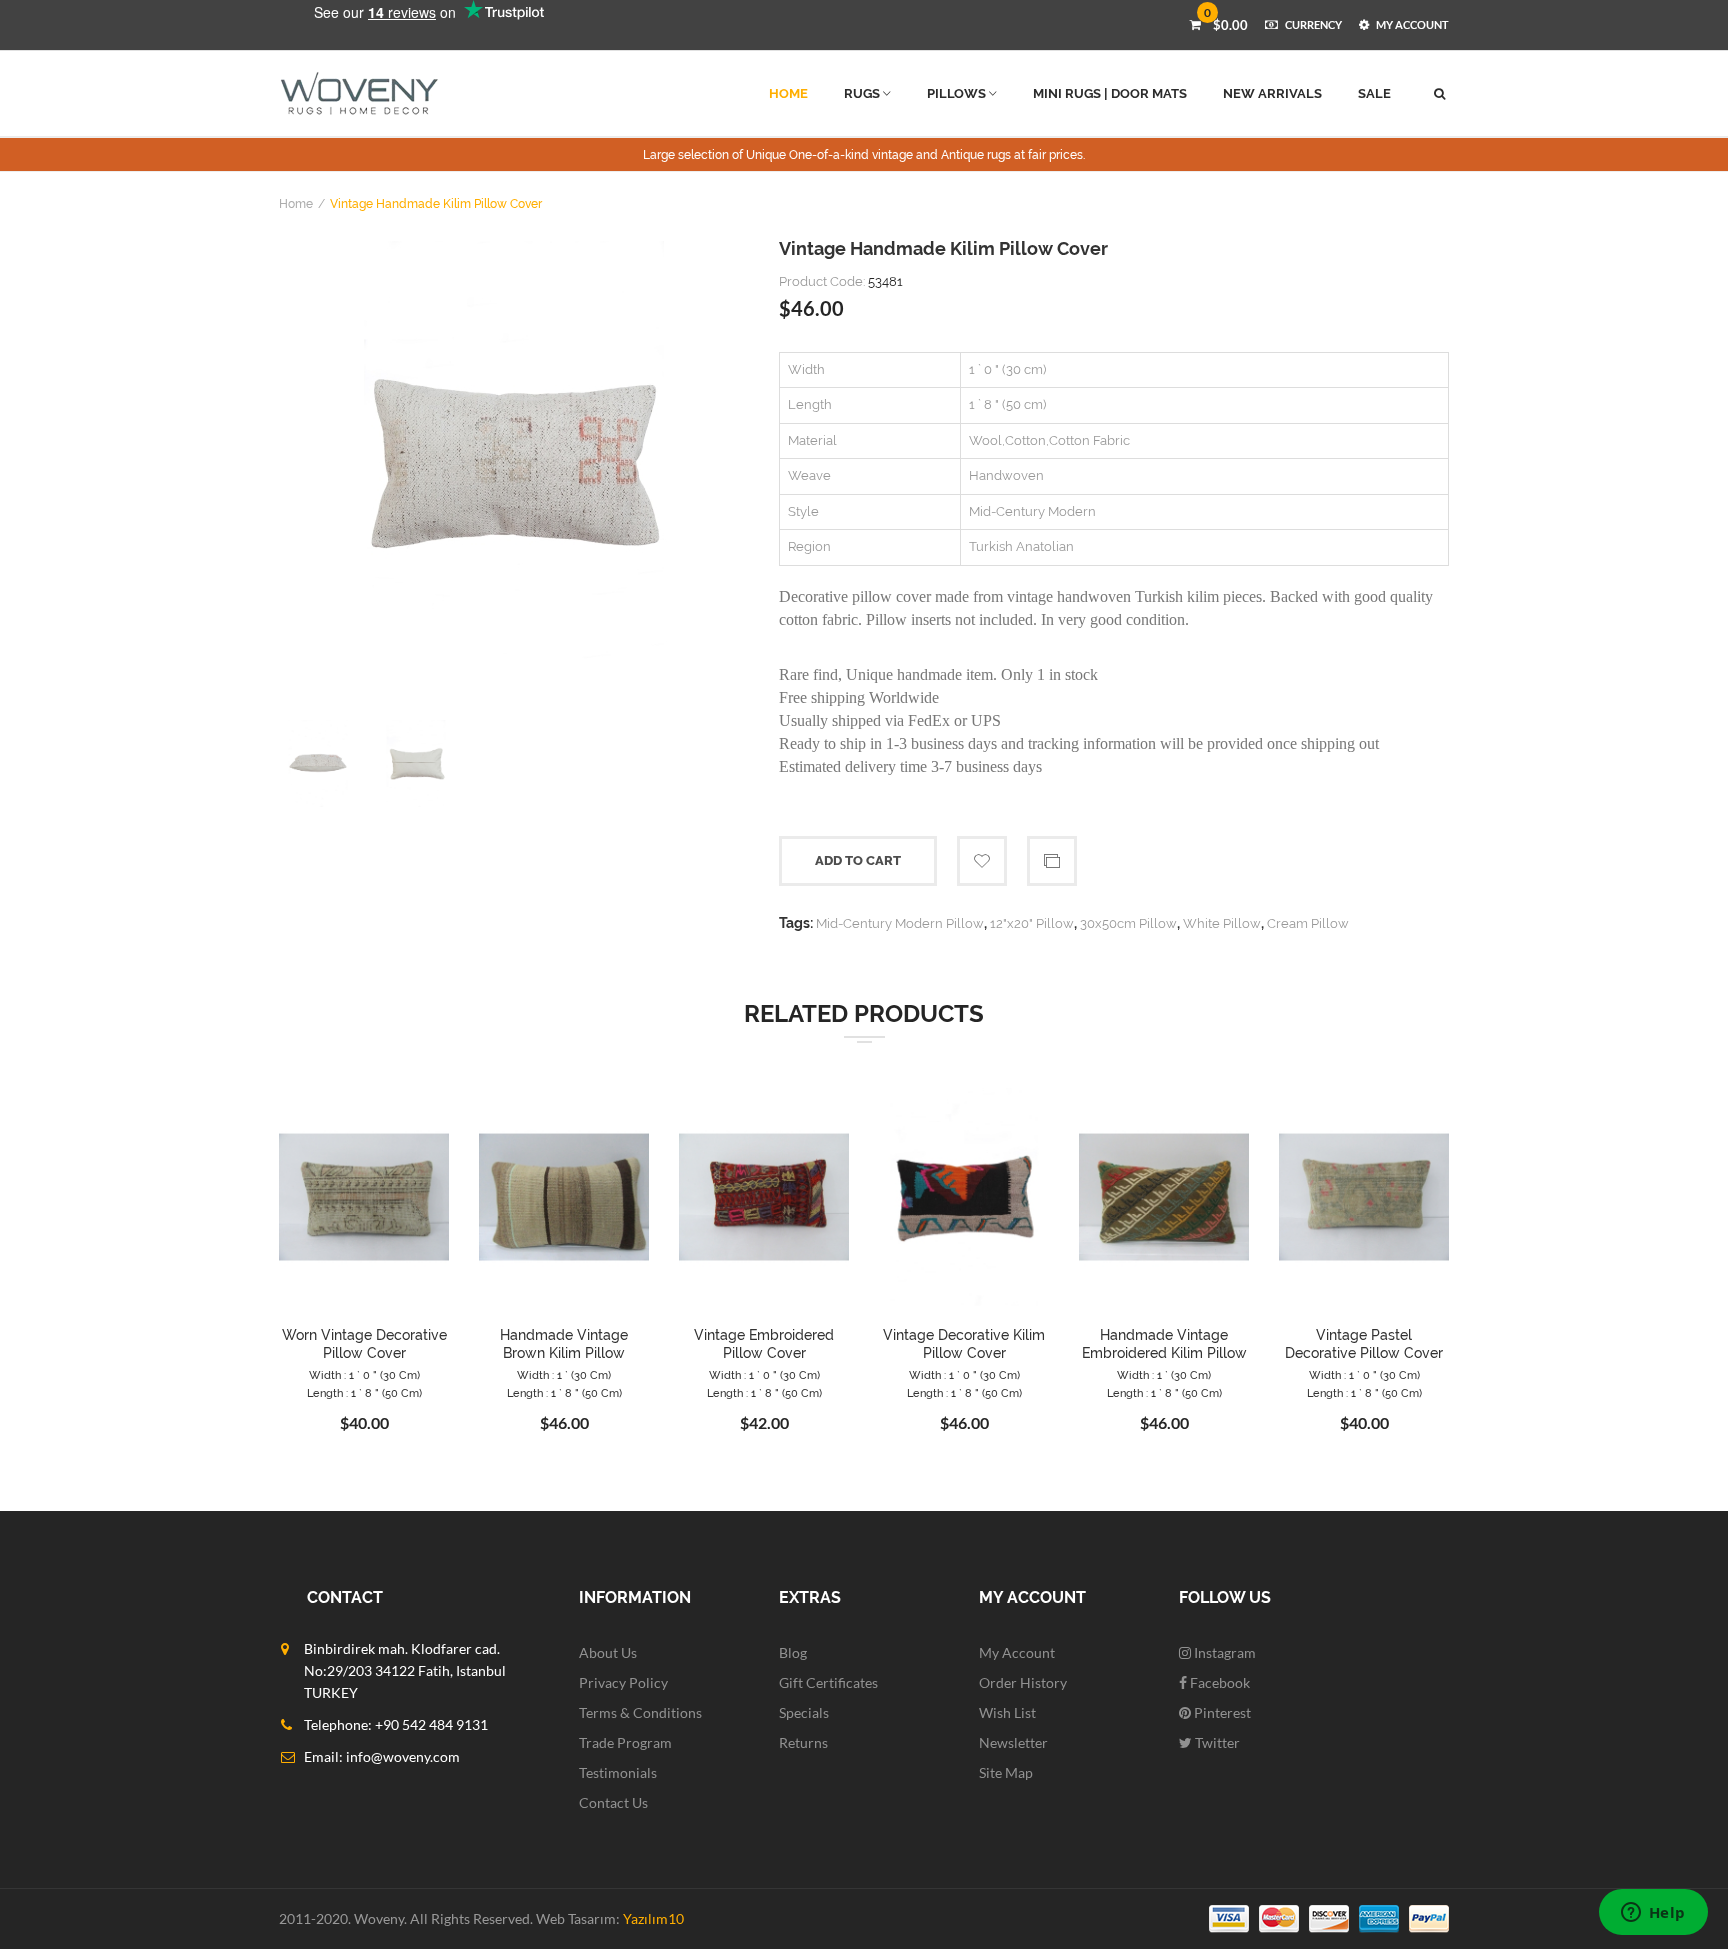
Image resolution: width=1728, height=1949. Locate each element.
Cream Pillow (1308, 923)
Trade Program (625, 1742)
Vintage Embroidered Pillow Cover (764, 1344)
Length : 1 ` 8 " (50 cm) (364, 1393)
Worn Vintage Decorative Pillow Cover (364, 1344)
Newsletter (1013, 1742)
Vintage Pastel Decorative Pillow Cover (1364, 1344)
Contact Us (613, 1802)
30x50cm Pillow (1128, 923)
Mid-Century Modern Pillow (900, 923)
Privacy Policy (623, 1682)
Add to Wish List (982, 861)
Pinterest (1221, 1712)
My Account (1017, 1652)
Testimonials (618, 1772)
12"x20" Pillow (1032, 923)
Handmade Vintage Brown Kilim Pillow (564, 1344)
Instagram (1223, 1652)
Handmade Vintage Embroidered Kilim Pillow (1164, 1344)
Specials (804, 1712)
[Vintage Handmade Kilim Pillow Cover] (514, 466)
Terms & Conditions (640, 1712)
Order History (1023, 1682)
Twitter (1216, 1742)
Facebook (1218, 1682)
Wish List (1007, 1712)
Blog (793, 1652)
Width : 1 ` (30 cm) (564, 1375)
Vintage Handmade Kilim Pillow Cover (436, 204)
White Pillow (1222, 923)
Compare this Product (1052, 861)
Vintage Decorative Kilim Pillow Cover (964, 1344)
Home (296, 204)
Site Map (1006, 1772)
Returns (803, 1742)
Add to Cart (858, 860)
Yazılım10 (653, 1918)
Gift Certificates (828, 1682)
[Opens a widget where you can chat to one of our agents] (1653, 1914)
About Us (608, 1652)
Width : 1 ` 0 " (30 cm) (364, 1375)
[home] (359, 93)
